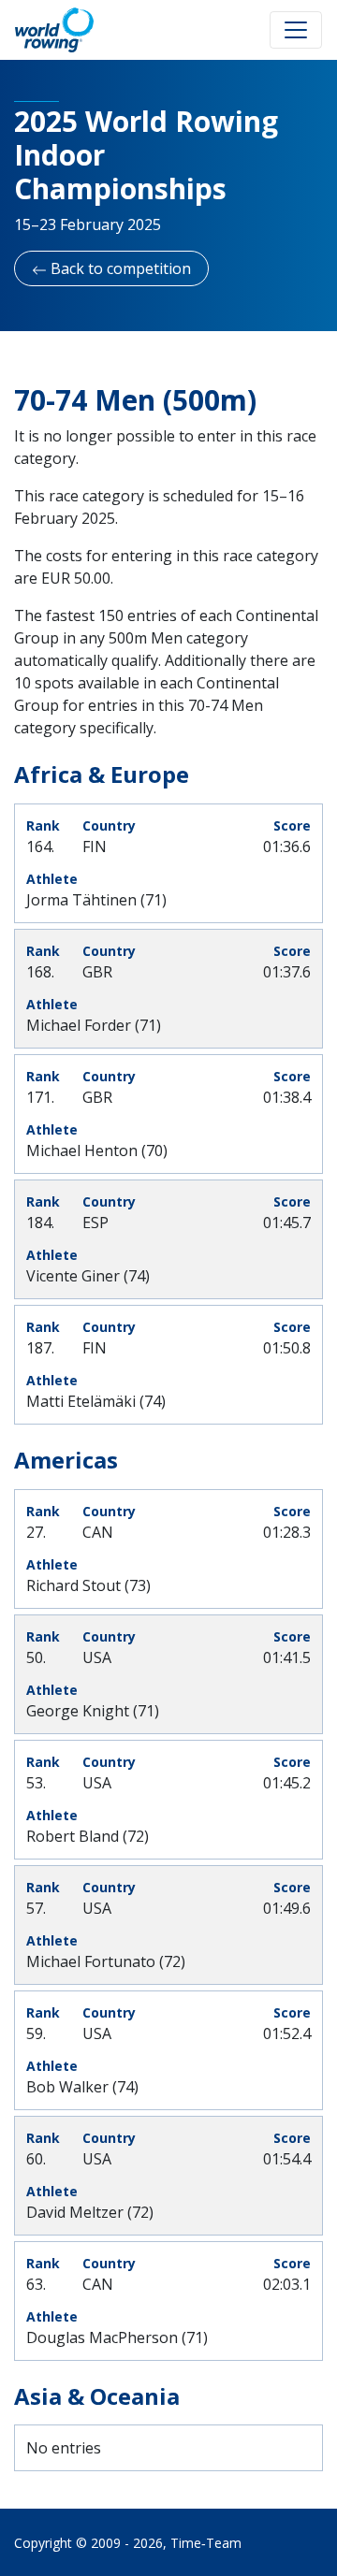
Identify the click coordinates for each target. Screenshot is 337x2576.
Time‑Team (206, 2543)
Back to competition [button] (119, 268)
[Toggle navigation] (296, 30)
